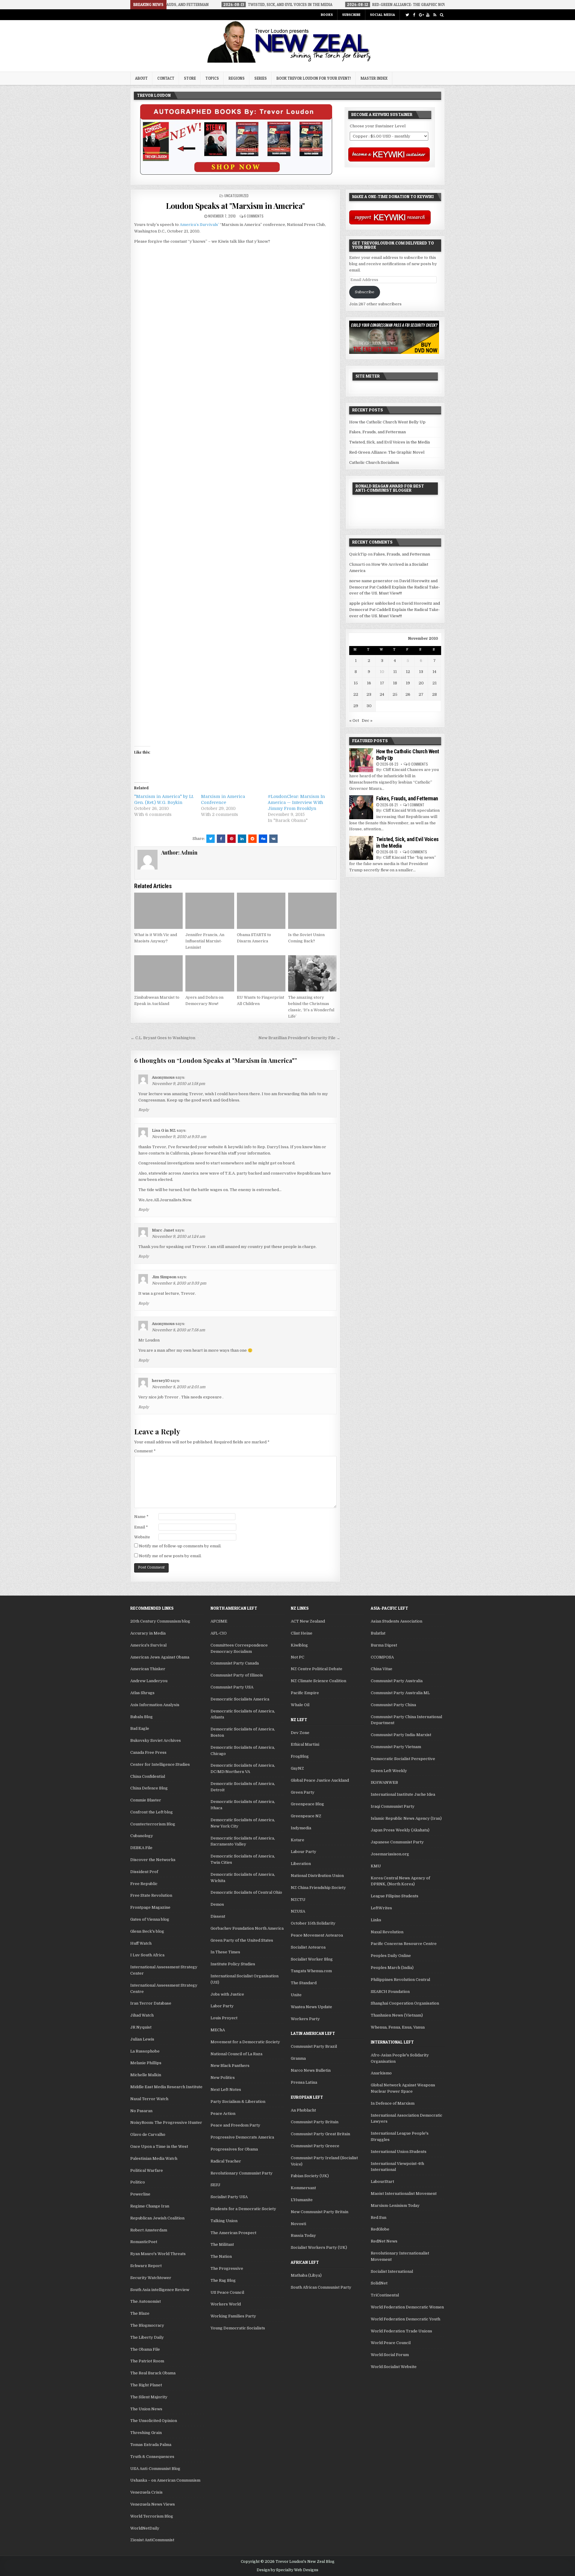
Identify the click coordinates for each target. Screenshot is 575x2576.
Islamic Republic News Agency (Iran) (406, 1818)
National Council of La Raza (236, 2054)
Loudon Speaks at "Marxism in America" (235, 206)
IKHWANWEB (384, 1782)
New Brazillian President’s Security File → (299, 1038)
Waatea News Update (311, 2007)
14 (434, 672)
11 (395, 672)
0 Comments (418, 764)
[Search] (442, 15)
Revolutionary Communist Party (242, 2173)
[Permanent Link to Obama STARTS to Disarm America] (261, 911)
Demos (217, 1904)
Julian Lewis (142, 2039)
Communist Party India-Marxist (401, 1735)
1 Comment (416, 805)
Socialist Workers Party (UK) (319, 2247)
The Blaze (140, 2313)
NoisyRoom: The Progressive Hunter (166, 2122)
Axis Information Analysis (155, 1705)
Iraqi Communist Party (393, 1806)
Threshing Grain (146, 2433)
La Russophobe (145, 2051)
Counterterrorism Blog (153, 1824)
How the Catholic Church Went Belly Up (387, 422)
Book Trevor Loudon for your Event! (314, 78)
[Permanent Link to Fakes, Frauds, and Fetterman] (361, 807)
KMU (376, 1866)
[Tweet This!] (211, 839)
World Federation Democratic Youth (405, 2319)
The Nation (221, 2256)
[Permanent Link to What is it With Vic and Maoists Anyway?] (158, 911)
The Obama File (145, 2349)
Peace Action (223, 2114)
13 (421, 672)
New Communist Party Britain (320, 2212)
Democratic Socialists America (240, 1699)
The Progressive (227, 2268)
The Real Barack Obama (153, 2373)
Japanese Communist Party (397, 1842)
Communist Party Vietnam (396, 1747)
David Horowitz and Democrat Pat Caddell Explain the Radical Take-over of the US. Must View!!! (395, 587)
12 (408, 672)
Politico (138, 2182)
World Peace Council (391, 2343)
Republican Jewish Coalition (157, 2218)
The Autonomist (146, 2301)
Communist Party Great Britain (320, 2134)
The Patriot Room (147, 2361)
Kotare (298, 1840)
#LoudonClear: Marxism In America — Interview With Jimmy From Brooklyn (296, 802)
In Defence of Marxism (393, 2103)
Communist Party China (393, 1705)
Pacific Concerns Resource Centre (404, 1944)
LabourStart (382, 2182)
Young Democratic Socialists (238, 2328)
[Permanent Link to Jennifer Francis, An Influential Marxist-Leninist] (210, 911)
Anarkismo (381, 2073)
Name (141, 1517)
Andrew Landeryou (149, 1681)
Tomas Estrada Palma (151, 2445)
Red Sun (379, 2217)
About (141, 78)
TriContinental (385, 2295)
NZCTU (298, 1900)
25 (395, 694)
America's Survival (148, 1645)
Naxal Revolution (387, 1932)
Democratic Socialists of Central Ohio (246, 1892)
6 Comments (254, 216)
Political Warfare (147, 2170)
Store (190, 78)
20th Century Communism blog (160, 1621)
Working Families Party (233, 2316)
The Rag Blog (223, 2280)
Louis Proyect (224, 2018)
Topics (212, 78)
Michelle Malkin (146, 2075)
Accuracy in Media (148, 1633)
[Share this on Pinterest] (231, 839)
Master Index (374, 78)
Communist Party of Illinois (237, 1675)
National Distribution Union (317, 1876)
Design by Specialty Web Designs (287, 2570)
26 (408, 694)
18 (395, 683)
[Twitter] (407, 15)
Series (261, 78)
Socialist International (392, 2271)
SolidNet (379, 2283)
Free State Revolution (151, 1895)
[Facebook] (414, 15)
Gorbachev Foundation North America (247, 1928)
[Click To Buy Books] (236, 173)
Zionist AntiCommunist (152, 2540)
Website (142, 1537)
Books (327, 15)
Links (376, 1920)
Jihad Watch (142, 2015)
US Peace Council (227, 2292)
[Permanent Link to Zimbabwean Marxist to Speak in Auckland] (158, 974)
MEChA (218, 2030)
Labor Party (222, 2006)
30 (369, 706)
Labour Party (304, 1852)
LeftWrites (381, 1908)
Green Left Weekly (389, 1771)
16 (369, 683)
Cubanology (142, 1836)
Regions (237, 78)
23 (369, 694)
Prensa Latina (304, 2082)
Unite (296, 1995)
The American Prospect (233, 2233)
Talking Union (224, 2221)
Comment (145, 1451)
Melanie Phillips (146, 2063)
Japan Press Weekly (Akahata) (400, 1830)
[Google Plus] (421, 15)
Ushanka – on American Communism (165, 2480)
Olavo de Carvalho (148, 2134)
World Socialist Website (394, 2367)
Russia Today (303, 2235)
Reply (144, 1110)
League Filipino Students (395, 1896)
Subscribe (351, 15)
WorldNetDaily (145, 2528)
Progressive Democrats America (242, 2137)
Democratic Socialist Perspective (403, 1759)
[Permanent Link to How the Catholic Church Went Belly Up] (361, 760)
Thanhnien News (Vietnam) (397, 2015)
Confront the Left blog (152, 1812)
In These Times (225, 1952)
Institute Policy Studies (233, 1964)
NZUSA (298, 1911)
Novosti (298, 2224)
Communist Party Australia (397, 1681)
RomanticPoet (144, 2242)
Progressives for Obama (234, 2149)
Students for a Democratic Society (243, 2209)
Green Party (303, 1792)
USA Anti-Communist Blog (155, 2469)
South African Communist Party (321, 2287)
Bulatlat (378, 1633)
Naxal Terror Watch (149, 2099)
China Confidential (148, 1776)
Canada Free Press (148, 1752)
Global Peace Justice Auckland (320, 1780)
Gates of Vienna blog (150, 1919)
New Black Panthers (230, 2066)
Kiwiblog (299, 1645)
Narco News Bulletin (311, 2070)
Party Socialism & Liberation (238, 2102)
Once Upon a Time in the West (159, 2146)
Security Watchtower (151, 2278)
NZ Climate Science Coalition (318, 1681)
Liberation (301, 1864)
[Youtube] (428, 15)
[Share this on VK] (273, 839)
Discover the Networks (153, 1860)
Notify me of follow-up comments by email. (180, 1546)
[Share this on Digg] (263, 839)
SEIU (215, 2185)
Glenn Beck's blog (147, 1931)
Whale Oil (300, 1705)
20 (421, 683)
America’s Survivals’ (199, 225)
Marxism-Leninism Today (395, 2205)
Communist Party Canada (235, 1663)
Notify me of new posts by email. (170, 1556)
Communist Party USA (232, 1687)
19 (408, 683)
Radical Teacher (226, 2161)
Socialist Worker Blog (312, 1959)
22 (356, 694)
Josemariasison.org (390, 1854)
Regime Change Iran (150, 2206)
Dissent (218, 1916)
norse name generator (371, 581)
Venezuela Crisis (146, 2492)
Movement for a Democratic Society (245, 2042)
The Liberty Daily (147, 2337)
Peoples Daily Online (391, 1956)
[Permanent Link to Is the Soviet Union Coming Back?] (312, 911)
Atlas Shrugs (142, 1693)
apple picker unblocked (372, 603)
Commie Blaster (146, 1800)
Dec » (367, 720)
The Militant (222, 2244)
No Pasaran (141, 2111)
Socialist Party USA (229, 2197)
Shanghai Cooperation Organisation (405, 2003)
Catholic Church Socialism (374, 462)
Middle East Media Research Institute (166, 2087)
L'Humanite (302, 2200)
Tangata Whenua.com (311, 1971)
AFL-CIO (219, 1633)
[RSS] (435, 15)
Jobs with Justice (227, 1994)
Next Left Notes (226, 2090)
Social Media (382, 15)
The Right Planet (146, 2385)
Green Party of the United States (242, 1940)
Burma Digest (384, 1645)
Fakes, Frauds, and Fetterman (377, 432)
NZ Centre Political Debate (317, 1669)
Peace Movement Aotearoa (317, 1935)
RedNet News (384, 2241)
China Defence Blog (149, 1788)
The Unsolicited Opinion (154, 2421)
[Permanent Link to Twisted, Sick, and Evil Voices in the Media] (361, 848)
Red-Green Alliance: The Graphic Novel (387, 452)
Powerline (140, 2194)
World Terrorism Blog (152, 2516)
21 (435, 683)
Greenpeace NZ (306, 1816)
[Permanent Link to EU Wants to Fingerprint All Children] (261, 974)
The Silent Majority (149, 2397)
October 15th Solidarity (313, 1923)
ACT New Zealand (308, 1621)
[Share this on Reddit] (252, 839)
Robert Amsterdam (149, 2230)
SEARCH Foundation (390, 1992)
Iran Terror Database (151, 2003)
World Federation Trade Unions (401, 2331)
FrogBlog (300, 1756)
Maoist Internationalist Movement (404, 2194)
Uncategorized (236, 196)
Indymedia (301, 1828)
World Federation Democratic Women (407, 2307)
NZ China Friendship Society (318, 1888)
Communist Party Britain (315, 2122)
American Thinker (148, 1669)
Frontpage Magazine (150, 1907)
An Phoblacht (303, 2110)
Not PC (298, 1657)
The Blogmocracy (147, 2325)
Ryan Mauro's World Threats (158, 2254)
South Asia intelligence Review (160, 2290)
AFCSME (219, 1621)
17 (382, 683)
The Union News (146, 2409)
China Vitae (382, 1669)
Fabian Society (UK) (310, 2176)
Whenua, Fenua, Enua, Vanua (398, 2027)
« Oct (354, 720)
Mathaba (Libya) (306, 2275)
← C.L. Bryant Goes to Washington (163, 1038)
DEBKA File (141, 1848)
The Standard (304, 1983)
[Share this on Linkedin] (242, 839)
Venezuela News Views (153, 2504)
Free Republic (144, 1884)
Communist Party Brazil (314, 2046)
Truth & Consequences (152, 2457)
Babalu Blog (142, 1717)
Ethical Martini (305, 1744)
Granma (298, 2058)
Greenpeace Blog (307, 1804)
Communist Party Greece (315, 2146)
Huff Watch (141, 1943)
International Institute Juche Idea (403, 1794)
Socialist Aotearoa (308, 1947)
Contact (166, 78)
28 (435, 694)
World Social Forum (390, 2355)
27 (421, 694)
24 (382, 694)
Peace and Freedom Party (235, 2125)
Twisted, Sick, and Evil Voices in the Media (389, 442)
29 (356, 706)
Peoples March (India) (392, 1968)
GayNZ (297, 1768)
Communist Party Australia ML (400, 1693)
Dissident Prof (144, 1872)
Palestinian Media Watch (154, 2158)
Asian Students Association (397, 1621)
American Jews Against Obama (160, 1657)
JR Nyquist (141, 2027)
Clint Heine (302, 1633)
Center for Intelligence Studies (160, 1764)
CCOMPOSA (382, 1657)
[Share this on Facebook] (221, 839)
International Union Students (399, 2152)
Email (141, 1527)
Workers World (226, 2304)
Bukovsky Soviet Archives (156, 1740)
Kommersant (303, 2188)
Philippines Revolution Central (400, 1980)
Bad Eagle (140, 1728)
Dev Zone (300, 1733)
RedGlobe (380, 2229)
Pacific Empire (305, 1693)
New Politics (223, 2078)
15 (356, 683)
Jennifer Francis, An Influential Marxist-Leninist (205, 941)
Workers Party (305, 2019)
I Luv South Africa (147, 1955)
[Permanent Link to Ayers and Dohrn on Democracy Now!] (210, 974)
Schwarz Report (146, 2266)
